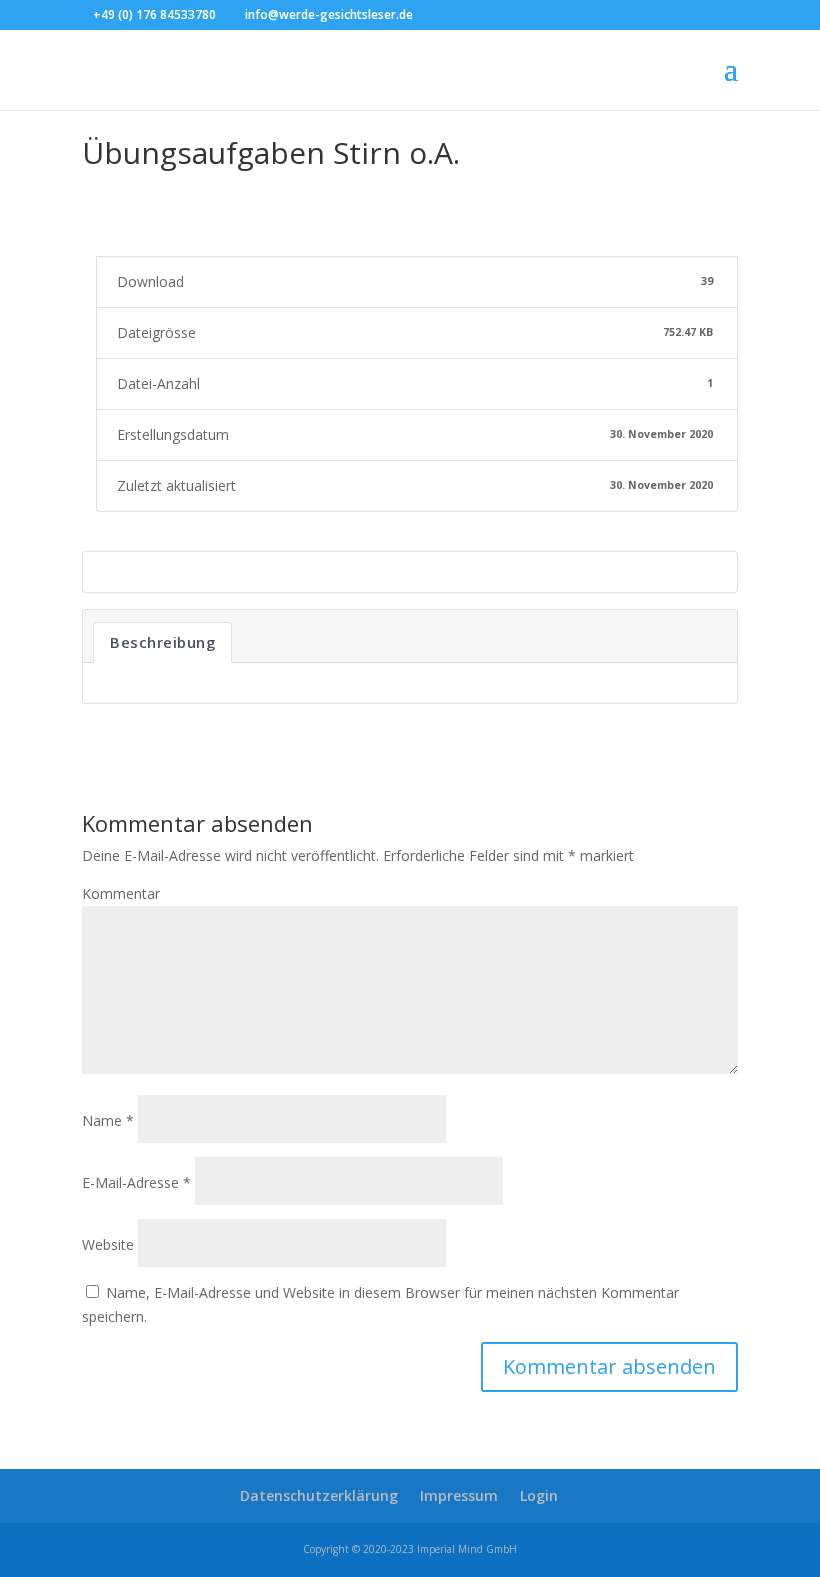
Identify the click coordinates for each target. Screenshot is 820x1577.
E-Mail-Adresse (136, 1182)
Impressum (459, 1495)
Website (108, 1244)
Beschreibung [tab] (162, 642)
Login (539, 1495)
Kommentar (121, 893)
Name (108, 1120)
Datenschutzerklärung (319, 1495)
